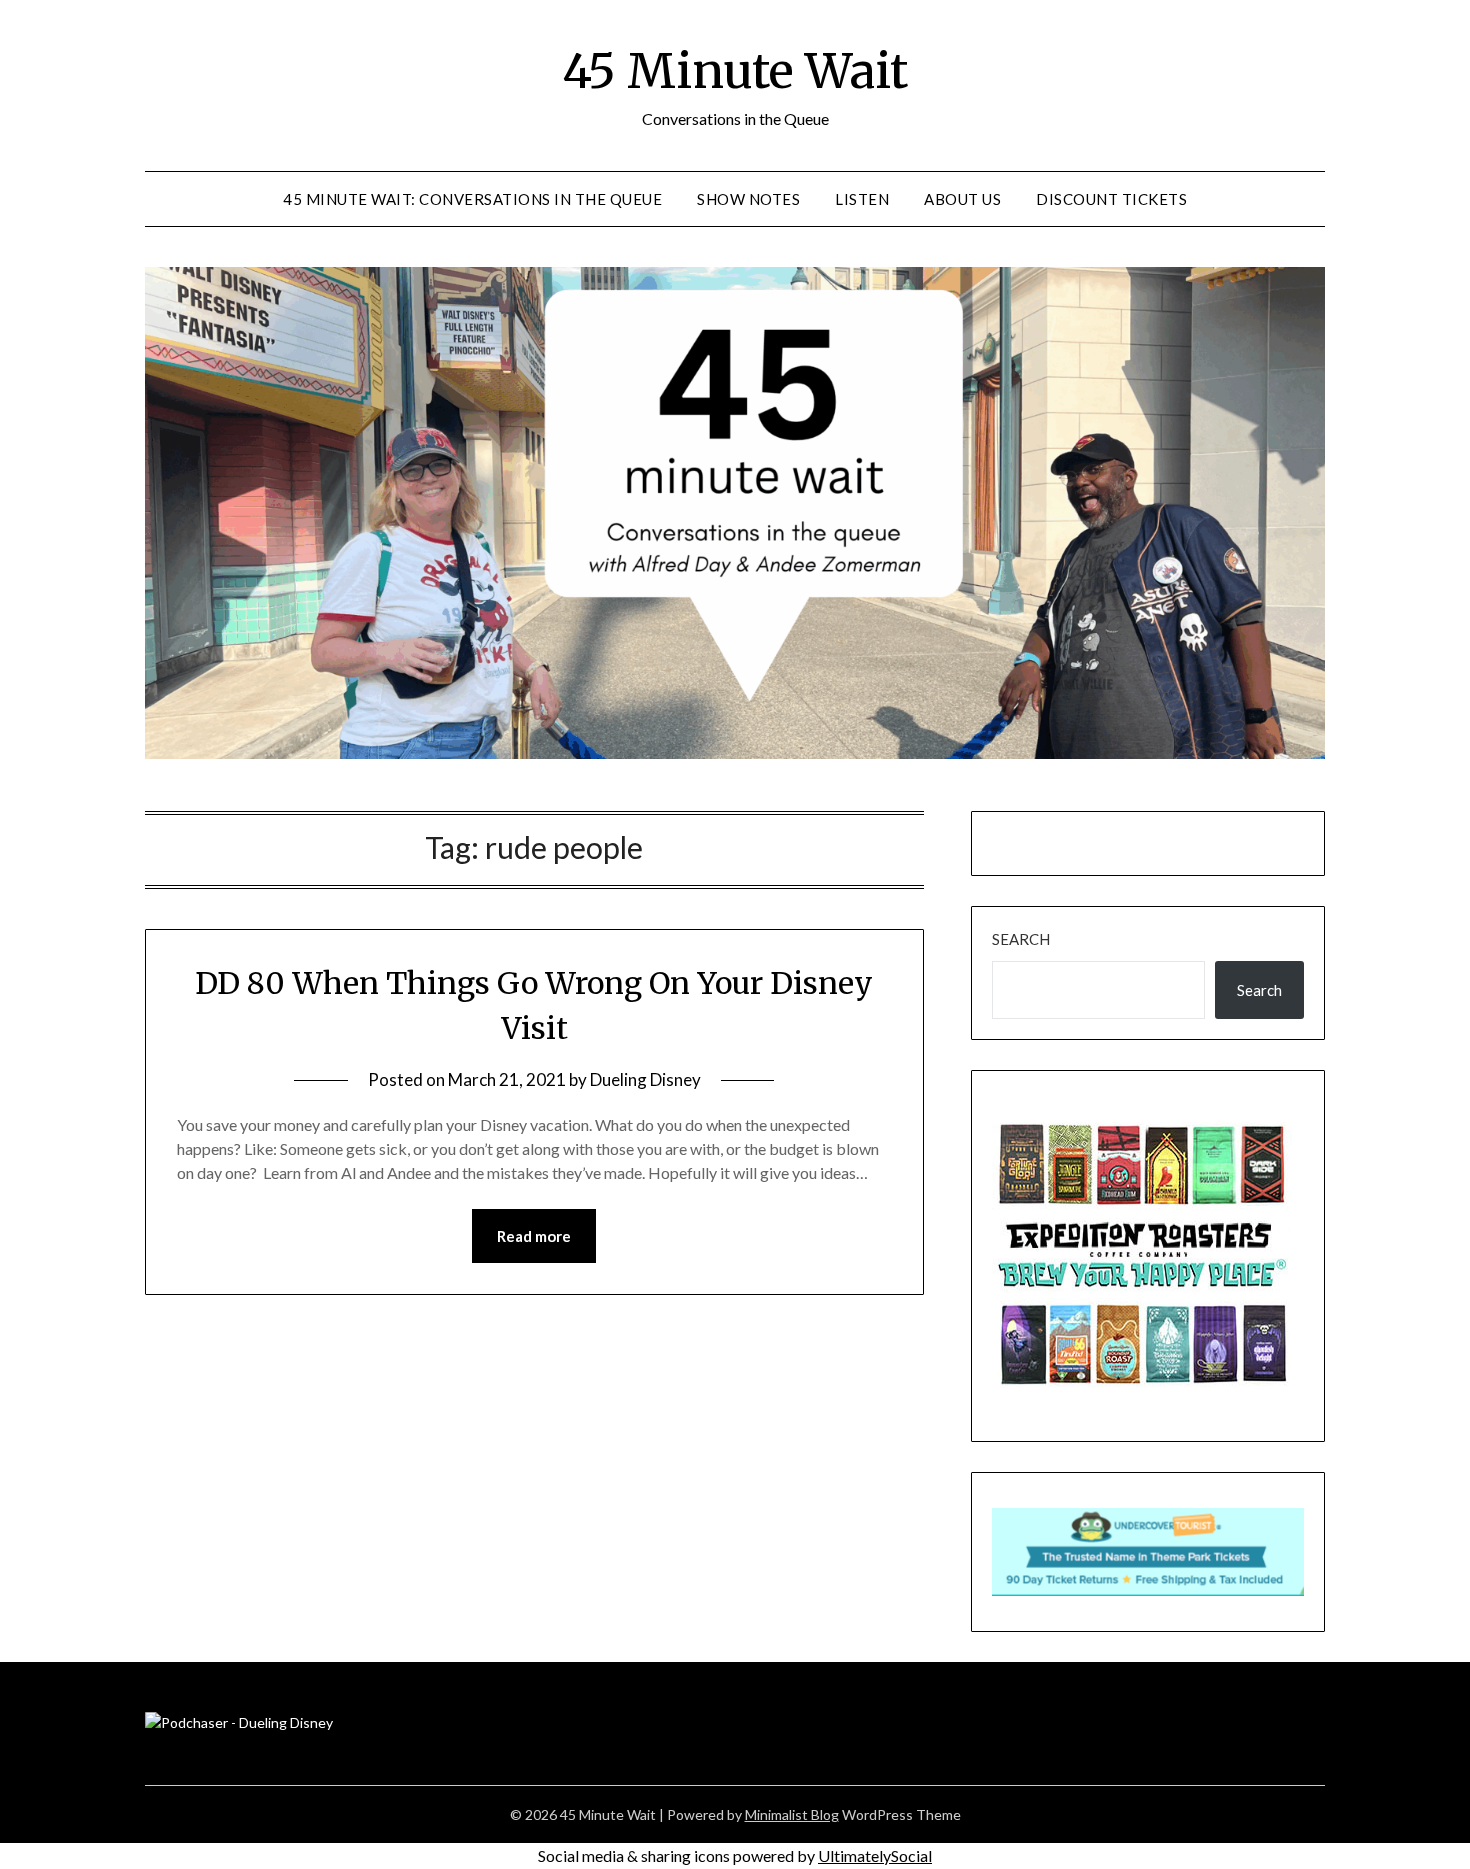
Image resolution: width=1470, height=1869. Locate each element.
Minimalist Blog (792, 1814)
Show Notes (748, 199)
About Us (962, 199)
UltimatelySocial (875, 1855)
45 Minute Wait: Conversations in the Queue (472, 199)
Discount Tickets (1111, 199)
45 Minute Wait (735, 71)
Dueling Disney (645, 1079)
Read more (534, 1236)
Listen (862, 199)
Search (1021, 939)
